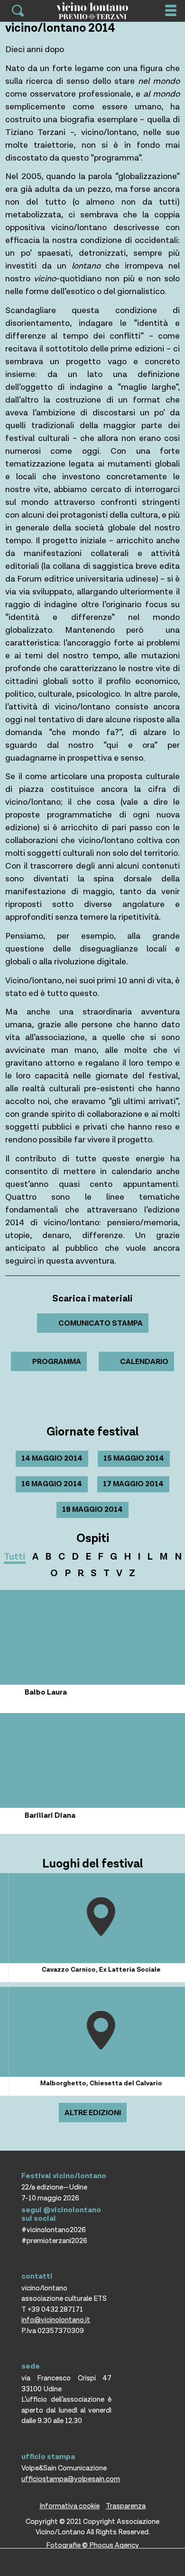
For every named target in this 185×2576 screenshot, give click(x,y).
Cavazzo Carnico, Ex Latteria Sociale (93, 1970)
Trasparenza (126, 2506)
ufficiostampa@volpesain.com (71, 2479)
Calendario (144, 1362)
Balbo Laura (25, 1692)
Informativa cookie (69, 2506)
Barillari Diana (30, 1816)
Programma (57, 1362)
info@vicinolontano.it (56, 2320)
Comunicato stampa (101, 1324)
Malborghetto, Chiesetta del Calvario (93, 2083)
